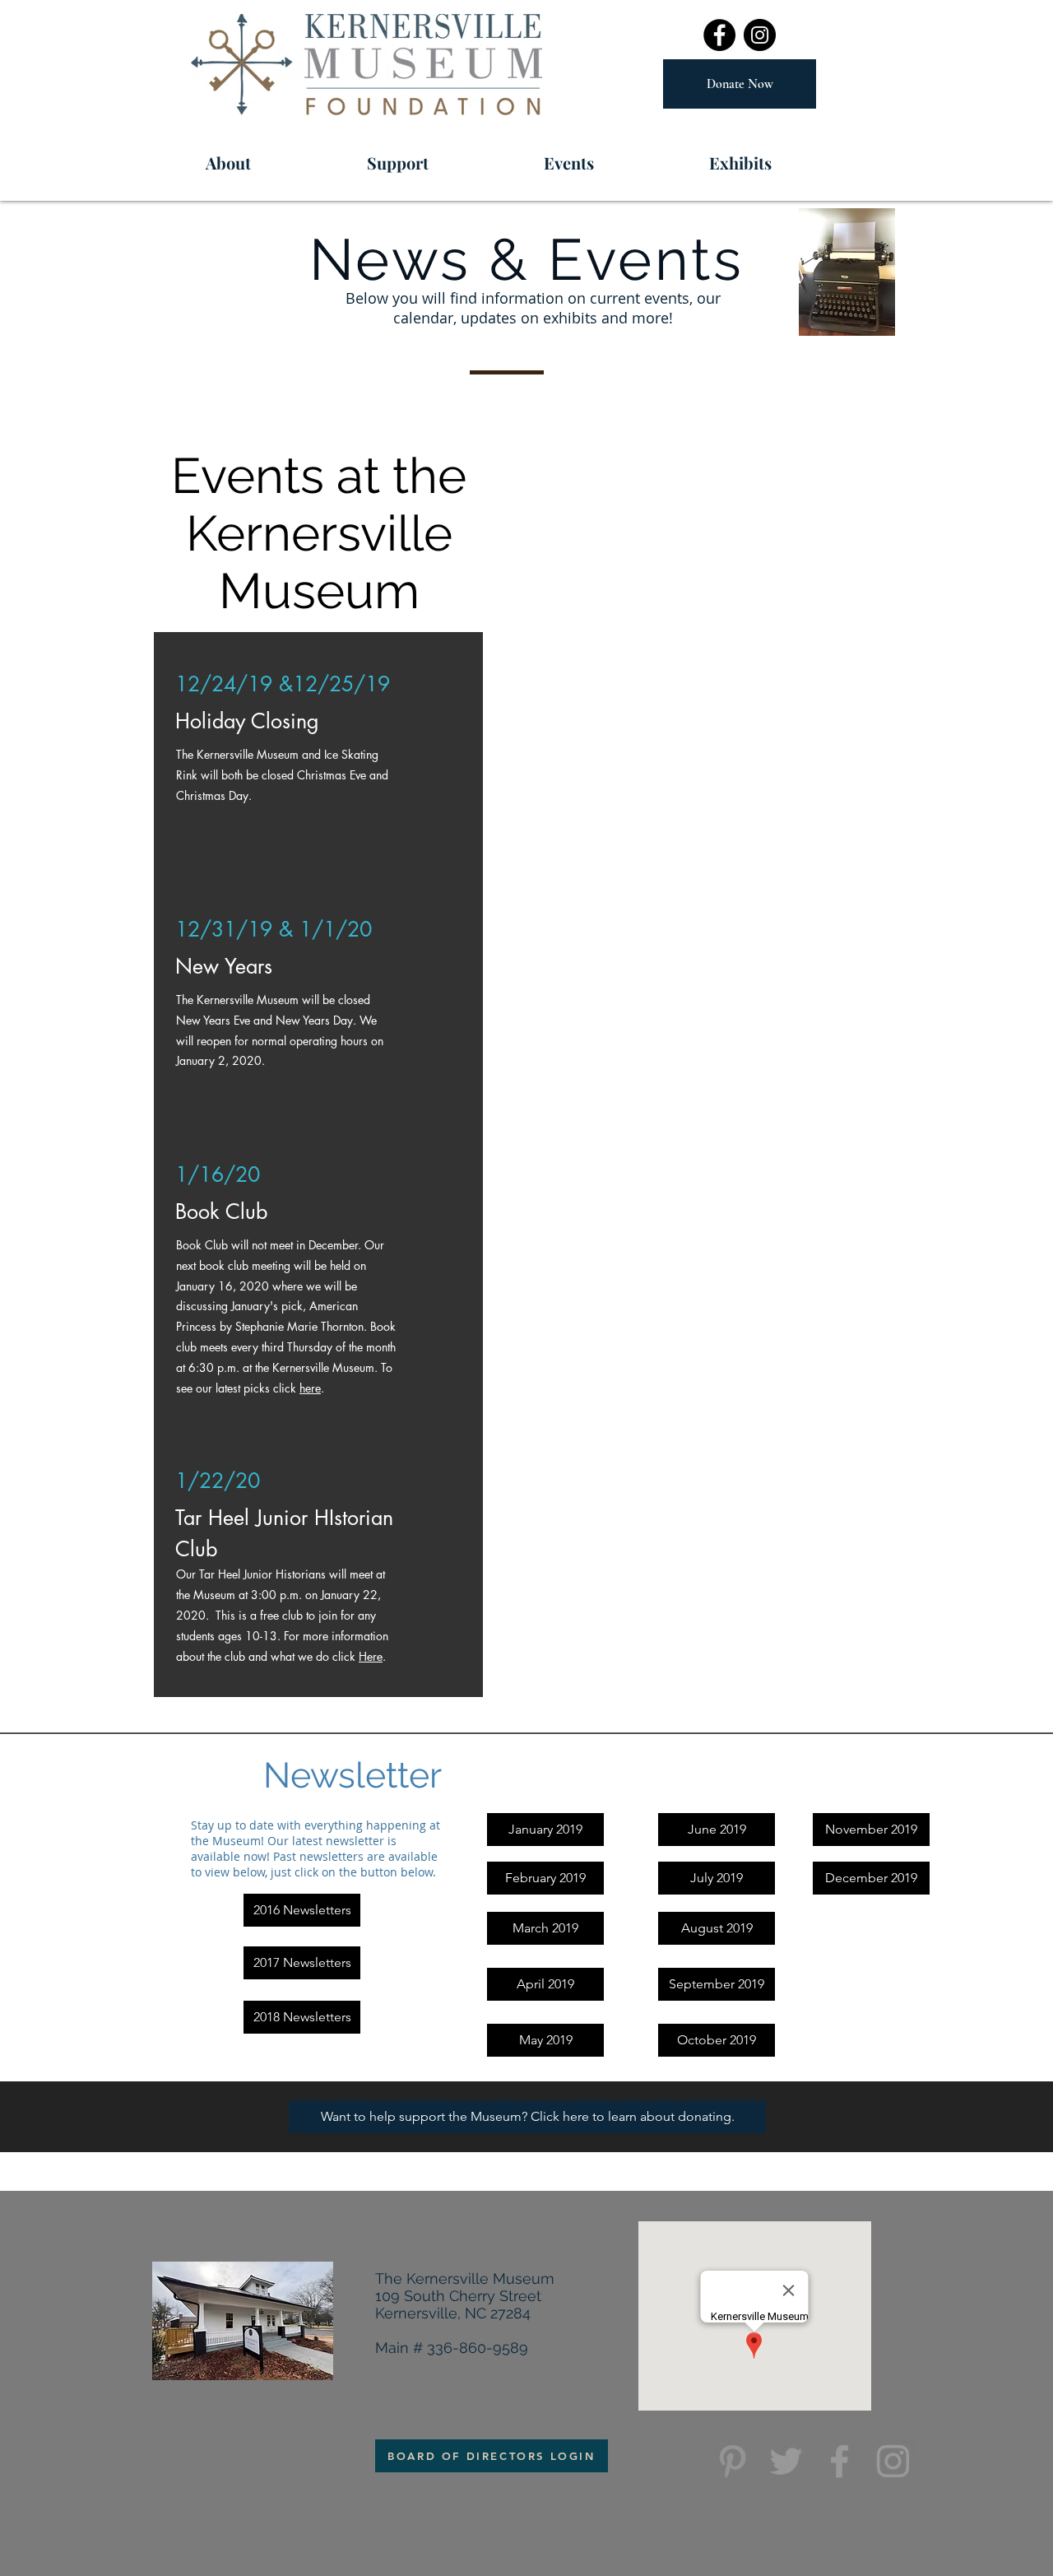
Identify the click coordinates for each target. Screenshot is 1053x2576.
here (310, 1388)
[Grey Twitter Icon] (786, 2461)
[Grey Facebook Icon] (840, 2461)
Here (371, 1656)
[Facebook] (719, 35)
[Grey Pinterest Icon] (733, 2461)
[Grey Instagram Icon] (893, 2461)
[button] (612, 156)
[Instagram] (760, 35)
